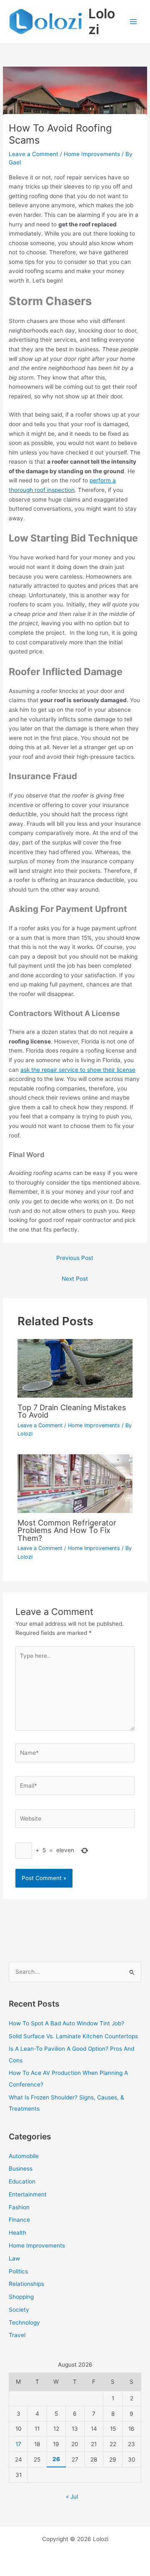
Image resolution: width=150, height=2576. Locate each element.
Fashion (19, 2207)
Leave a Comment (34, 154)
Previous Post (75, 1258)
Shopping (21, 2297)
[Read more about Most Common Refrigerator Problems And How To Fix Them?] (75, 1483)
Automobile (24, 2156)
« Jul (72, 2497)
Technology (24, 2323)
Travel (17, 2335)
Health (17, 2233)
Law (14, 2258)
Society (19, 2310)
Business (21, 2169)
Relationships (26, 2284)
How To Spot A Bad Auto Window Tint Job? (66, 2023)
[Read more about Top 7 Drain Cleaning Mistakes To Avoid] (75, 1368)
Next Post (75, 1279)
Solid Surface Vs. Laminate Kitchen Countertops (73, 2036)
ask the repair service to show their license (78, 1070)
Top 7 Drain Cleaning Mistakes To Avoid (72, 1411)
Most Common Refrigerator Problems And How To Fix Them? (67, 1530)
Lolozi (102, 21)
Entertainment (28, 2194)
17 (18, 2444)
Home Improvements (92, 154)
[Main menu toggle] (134, 22)
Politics (18, 2271)
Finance (19, 2220)
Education (22, 2181)
